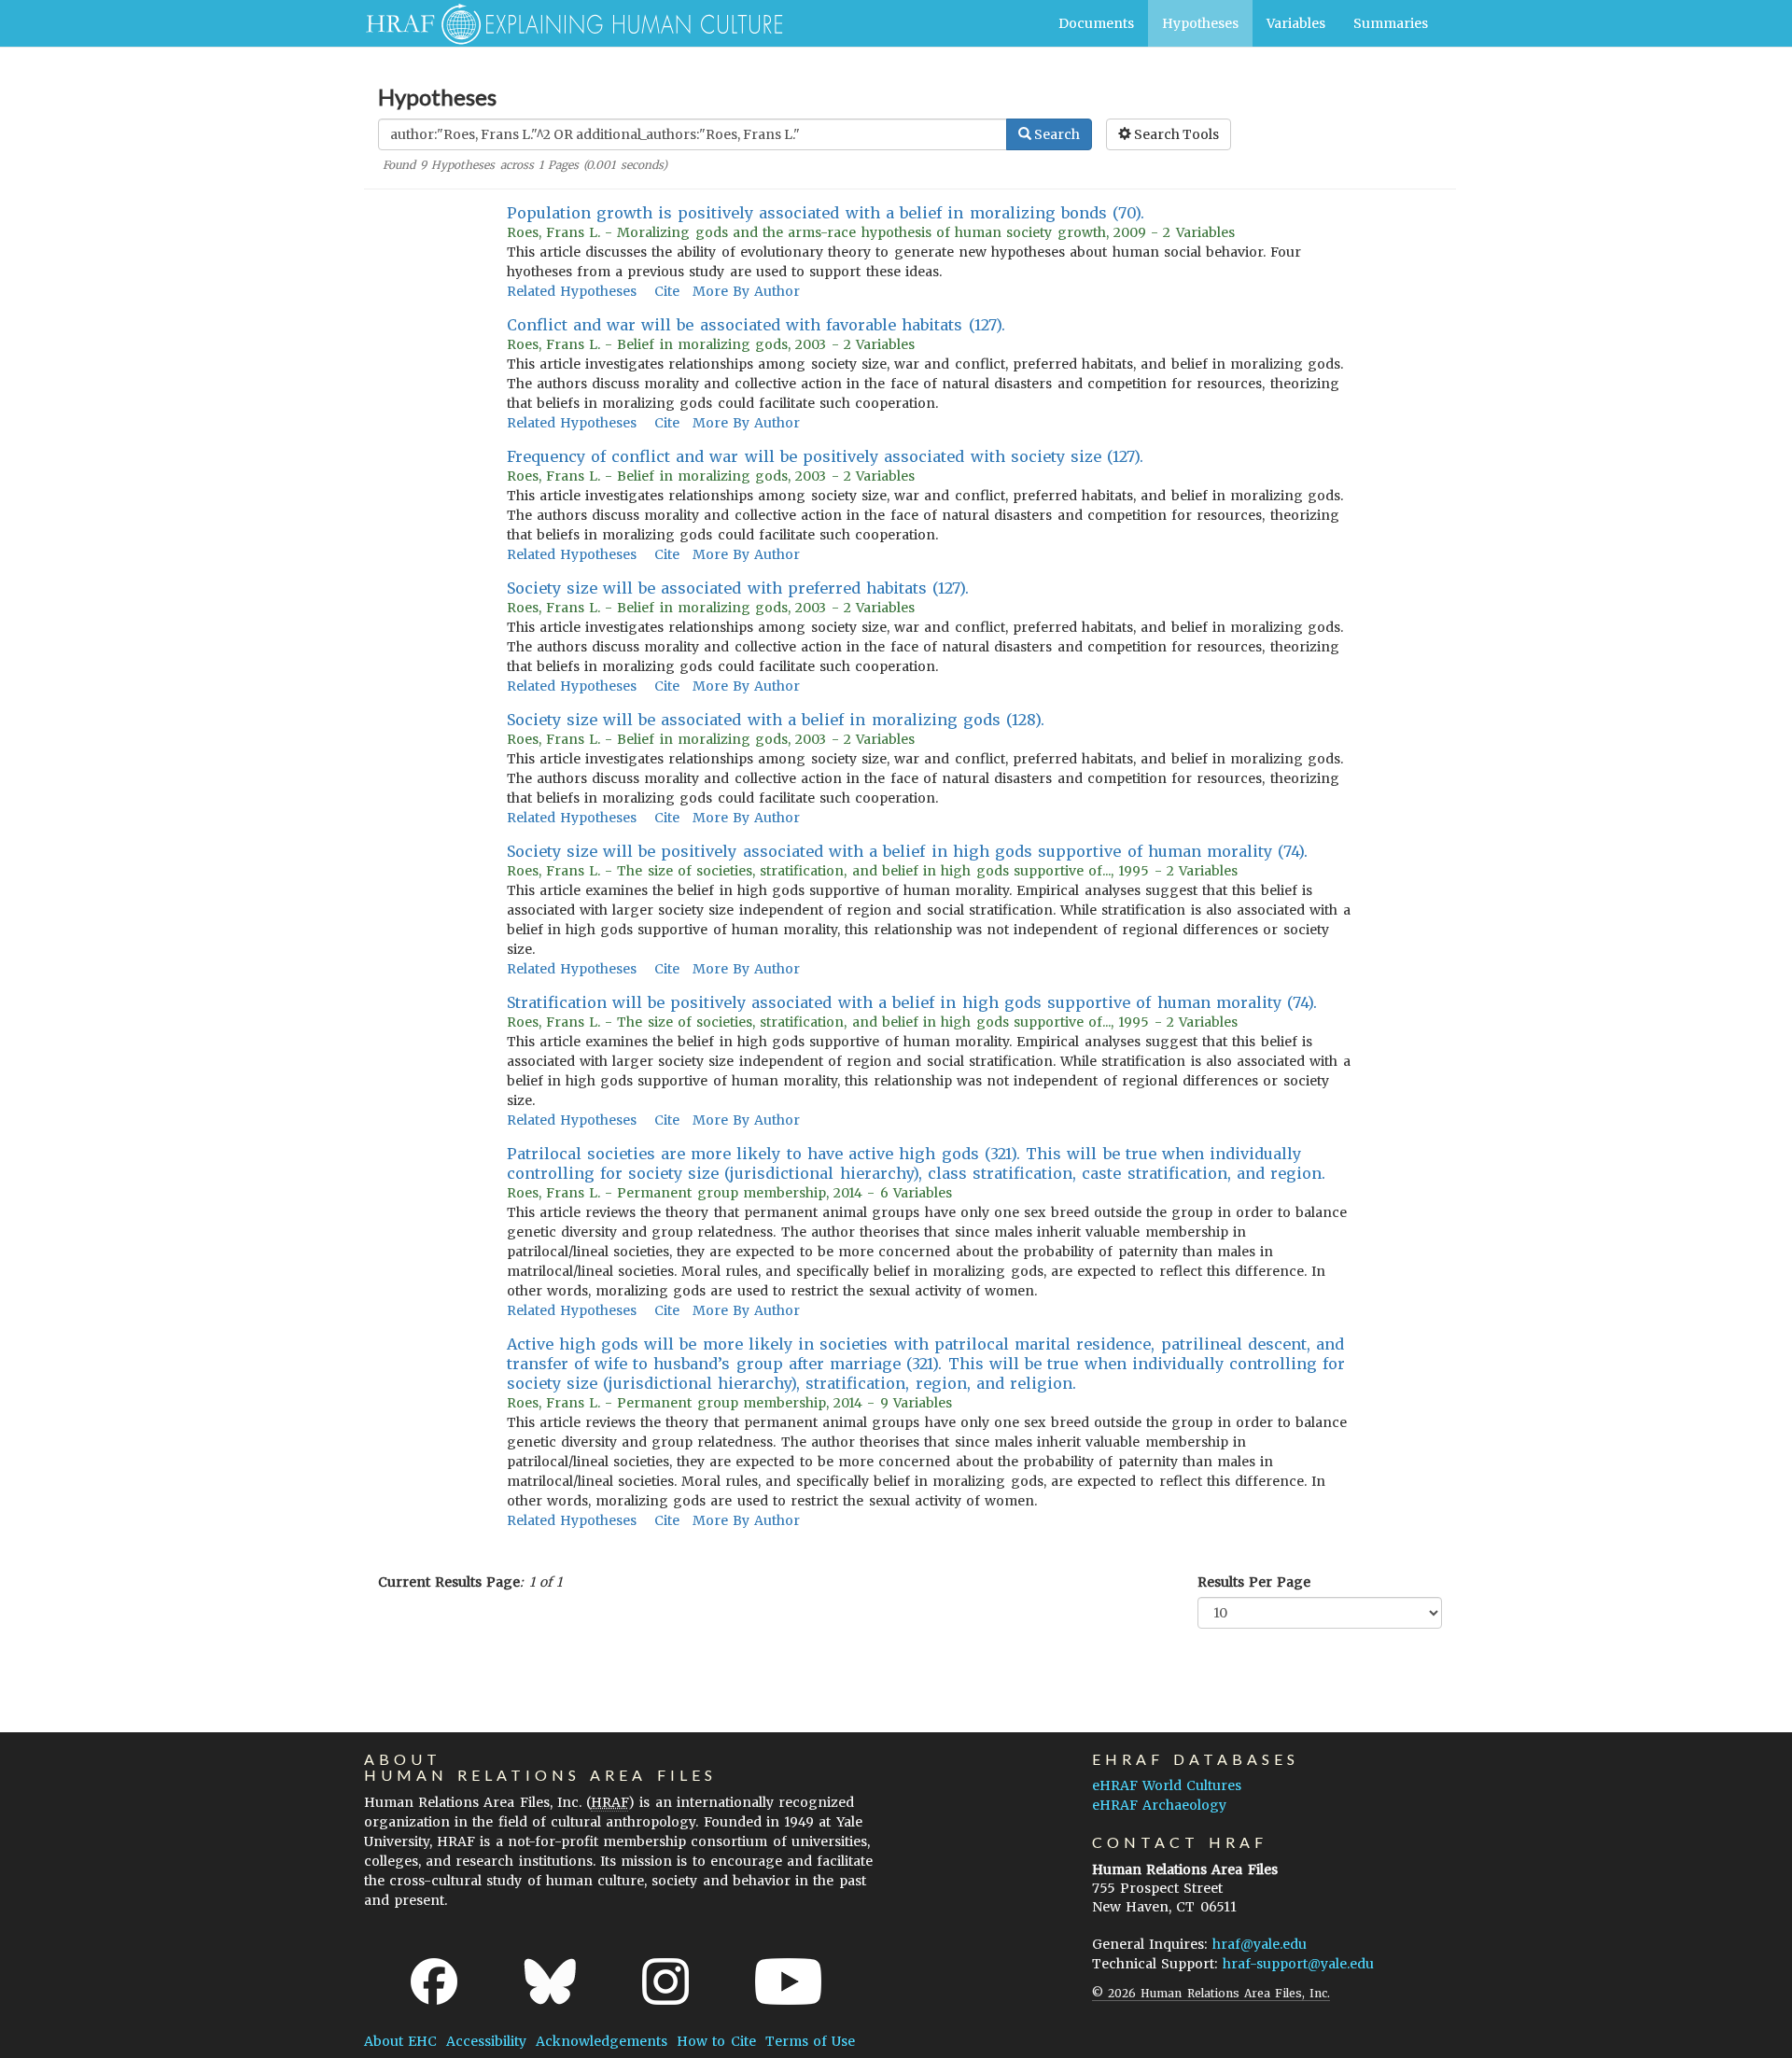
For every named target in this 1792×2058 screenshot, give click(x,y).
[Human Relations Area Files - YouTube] (788, 1981)
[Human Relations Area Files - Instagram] (665, 1981)
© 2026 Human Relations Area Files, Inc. (1211, 1993)
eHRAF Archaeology (1159, 1805)
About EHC (400, 2041)
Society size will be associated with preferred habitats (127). (738, 588)
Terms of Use (810, 2041)
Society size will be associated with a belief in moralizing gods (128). (776, 720)
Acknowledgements (602, 2041)
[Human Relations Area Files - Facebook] (434, 1981)
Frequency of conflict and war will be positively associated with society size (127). (826, 456)
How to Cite (716, 2041)
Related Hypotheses (572, 291)
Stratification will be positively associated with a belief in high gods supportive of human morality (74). (912, 1002)
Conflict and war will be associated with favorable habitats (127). (756, 325)
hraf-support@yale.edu (1298, 1964)
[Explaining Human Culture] (567, 23)
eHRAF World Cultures (1167, 1785)
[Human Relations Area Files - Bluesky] (550, 1981)
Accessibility (486, 2041)
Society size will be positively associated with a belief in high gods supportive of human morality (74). (908, 851)
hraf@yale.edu (1260, 1944)
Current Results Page (449, 1582)
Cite (667, 291)
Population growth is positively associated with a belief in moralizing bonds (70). (826, 213)
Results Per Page (1254, 1582)
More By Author (746, 291)
